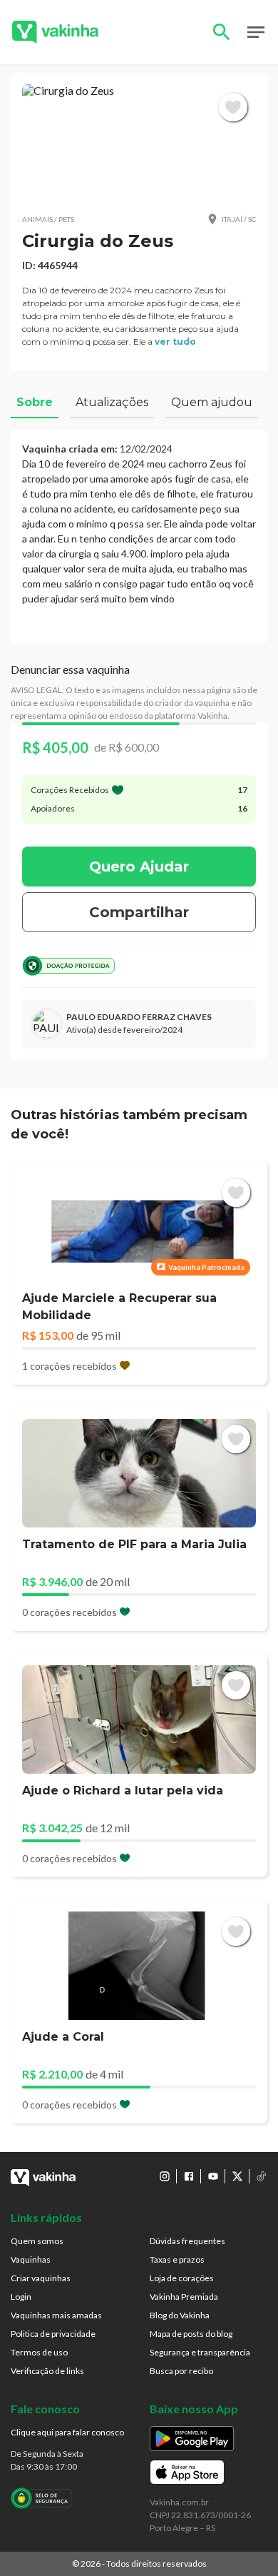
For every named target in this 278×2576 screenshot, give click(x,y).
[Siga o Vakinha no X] (237, 2176)
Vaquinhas (31, 2259)
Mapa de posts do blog (191, 2334)
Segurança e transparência (200, 2352)
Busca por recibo (181, 2371)
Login (21, 2297)
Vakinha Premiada (184, 2297)
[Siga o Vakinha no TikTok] (262, 2176)
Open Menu (256, 32)
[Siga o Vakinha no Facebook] (189, 2176)
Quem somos (37, 2241)
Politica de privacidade (53, 2334)
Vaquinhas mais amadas (56, 2315)
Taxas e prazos (177, 2259)
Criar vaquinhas (41, 2278)
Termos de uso (39, 2352)
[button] (139, 143)
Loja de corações (182, 2278)
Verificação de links (47, 2371)
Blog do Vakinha (180, 2315)
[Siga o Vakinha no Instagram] (165, 2176)
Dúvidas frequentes (187, 2241)
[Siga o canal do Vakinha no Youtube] (213, 2176)
